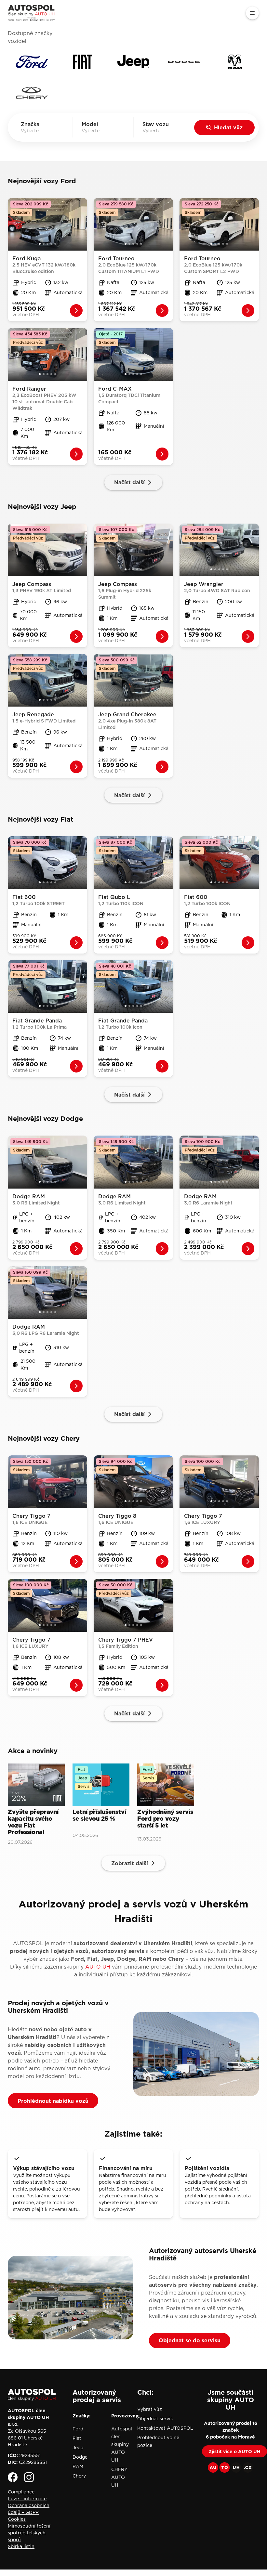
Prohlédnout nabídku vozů (53, 2101)
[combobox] (39, 131)
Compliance (21, 2492)
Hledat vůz (228, 127)
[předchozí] (12, 224)
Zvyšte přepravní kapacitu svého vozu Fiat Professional (33, 1822)
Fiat (77, 2438)
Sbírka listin (21, 2546)
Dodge (80, 2457)
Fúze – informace (27, 2499)
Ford (78, 2429)
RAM (78, 2466)
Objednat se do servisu (190, 2340)
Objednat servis (155, 2419)
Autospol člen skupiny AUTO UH (122, 2444)
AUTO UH (98, 1967)
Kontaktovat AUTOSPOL (165, 2428)
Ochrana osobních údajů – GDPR (29, 2509)
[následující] (83, 224)
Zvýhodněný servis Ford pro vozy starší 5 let (165, 1819)
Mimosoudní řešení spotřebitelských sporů (29, 2533)
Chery (79, 2476)
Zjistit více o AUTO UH (234, 2452)
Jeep (78, 2448)
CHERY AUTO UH (119, 2477)
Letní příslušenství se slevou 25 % (99, 1816)
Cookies (17, 2519)
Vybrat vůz (150, 2409)
